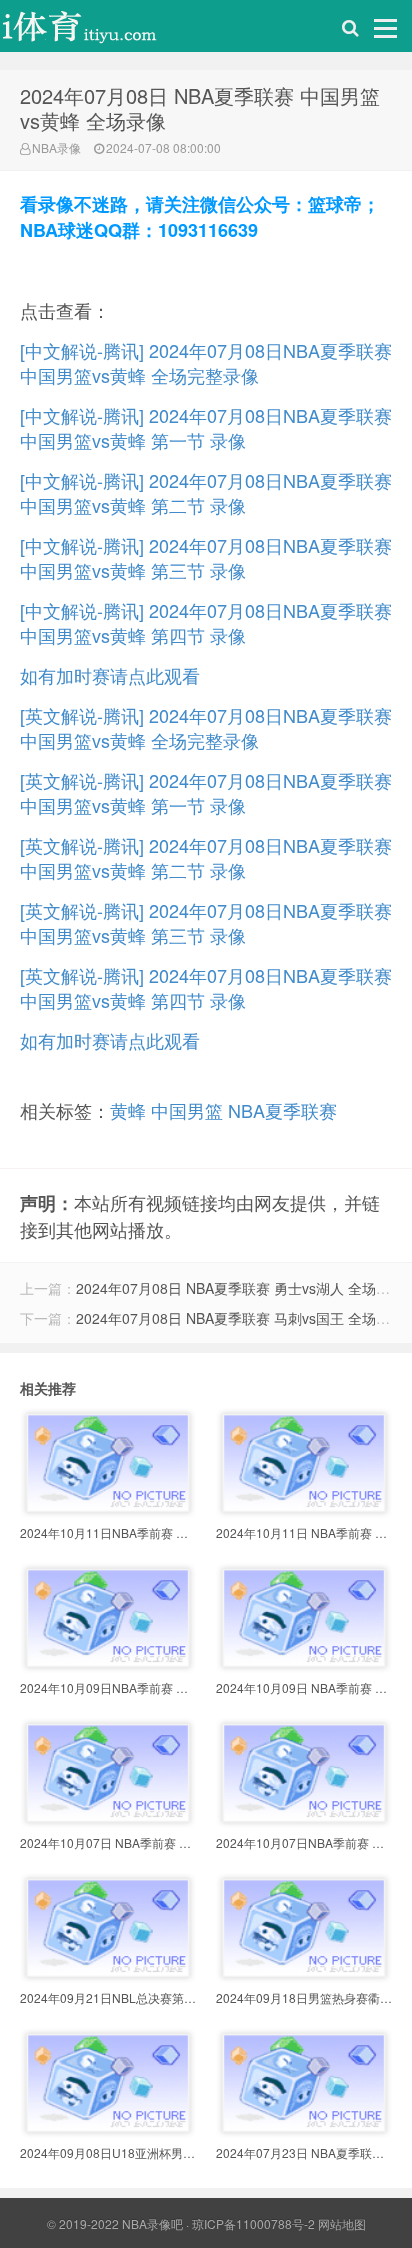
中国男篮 (187, 1110)
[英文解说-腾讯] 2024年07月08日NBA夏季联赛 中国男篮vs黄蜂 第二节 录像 (206, 857)
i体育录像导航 (100, 31)
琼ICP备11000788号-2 (253, 2223)
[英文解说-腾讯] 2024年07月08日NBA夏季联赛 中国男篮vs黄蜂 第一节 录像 (206, 792)
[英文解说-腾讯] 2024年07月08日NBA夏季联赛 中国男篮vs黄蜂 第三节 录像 (206, 922)
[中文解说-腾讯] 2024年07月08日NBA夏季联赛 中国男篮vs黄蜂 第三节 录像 (206, 557)
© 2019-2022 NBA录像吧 (115, 2223)
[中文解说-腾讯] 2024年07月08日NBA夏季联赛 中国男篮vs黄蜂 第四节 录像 (206, 622)
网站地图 (342, 2223)
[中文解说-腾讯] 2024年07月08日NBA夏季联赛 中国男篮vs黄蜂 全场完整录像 (206, 362)
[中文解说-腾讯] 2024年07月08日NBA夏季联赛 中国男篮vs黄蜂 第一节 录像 (206, 427)
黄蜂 (128, 1110)
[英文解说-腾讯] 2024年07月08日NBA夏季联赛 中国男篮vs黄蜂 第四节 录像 (206, 987)
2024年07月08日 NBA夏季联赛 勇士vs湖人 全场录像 (240, 1288)
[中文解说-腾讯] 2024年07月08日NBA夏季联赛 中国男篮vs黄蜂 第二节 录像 (206, 492)
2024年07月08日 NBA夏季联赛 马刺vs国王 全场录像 (240, 1318)
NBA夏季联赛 (282, 1110)
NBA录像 (56, 147)
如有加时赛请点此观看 (110, 675)
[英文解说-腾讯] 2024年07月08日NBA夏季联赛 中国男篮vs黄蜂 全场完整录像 (206, 727)
